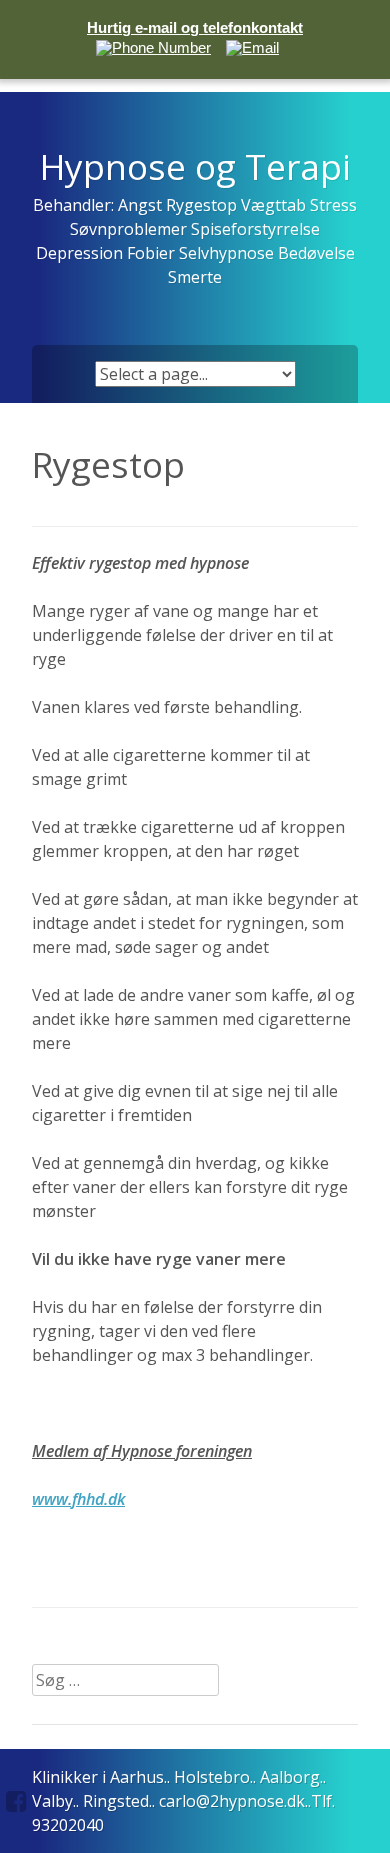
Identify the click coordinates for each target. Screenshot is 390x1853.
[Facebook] (16, 1801)
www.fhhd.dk (78, 1499)
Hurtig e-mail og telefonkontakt (195, 27)
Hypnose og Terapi (195, 166)
